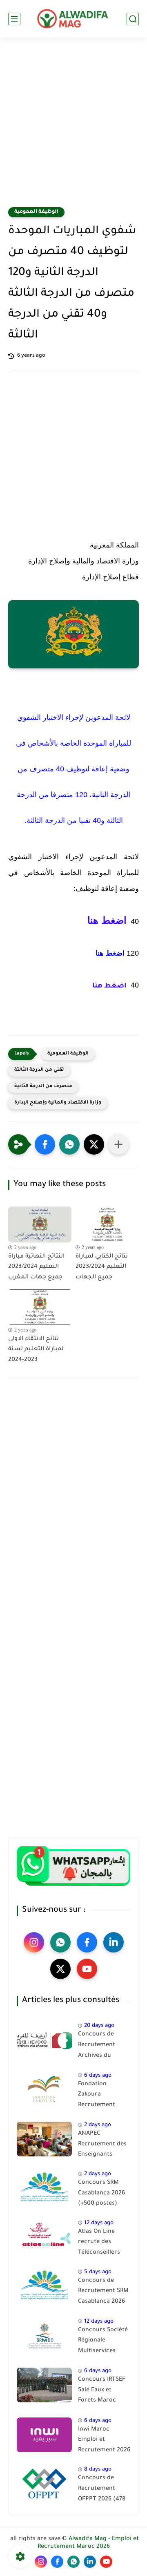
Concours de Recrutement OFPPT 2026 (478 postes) (102, 2490)
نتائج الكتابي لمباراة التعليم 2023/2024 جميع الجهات (102, 1267)
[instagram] (34, 1942)
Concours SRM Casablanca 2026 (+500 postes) (101, 2193)
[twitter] (60, 1969)
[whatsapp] (60, 1942)
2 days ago (98, 2125)
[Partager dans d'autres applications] (118, 1144)
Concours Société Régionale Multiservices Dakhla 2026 (103, 2342)
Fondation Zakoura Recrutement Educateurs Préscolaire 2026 (102, 2096)
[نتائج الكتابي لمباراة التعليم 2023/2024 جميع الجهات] (107, 1224)
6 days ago (98, 2076)
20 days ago (99, 2026)
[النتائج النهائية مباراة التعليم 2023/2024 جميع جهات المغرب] (40, 1224)
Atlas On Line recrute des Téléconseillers (99, 2242)
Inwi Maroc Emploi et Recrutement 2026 (104, 2440)
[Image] (44, 2040)
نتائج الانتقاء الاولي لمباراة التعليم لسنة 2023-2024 (36, 1350)
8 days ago (98, 2470)
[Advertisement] (73, 127)
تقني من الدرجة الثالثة (39, 1070)
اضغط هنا (107, 920)
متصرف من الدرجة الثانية (43, 1087)
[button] (45, 1144)
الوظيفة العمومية (36, 212)
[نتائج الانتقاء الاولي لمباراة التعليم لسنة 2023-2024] (40, 1307)
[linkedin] (114, 1942)
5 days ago (98, 2272)
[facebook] (87, 1942)
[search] (133, 19)
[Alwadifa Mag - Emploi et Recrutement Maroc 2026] (73, 19)
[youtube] (87, 1969)
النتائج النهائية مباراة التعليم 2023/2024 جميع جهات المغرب (36, 1267)
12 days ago (99, 2223)
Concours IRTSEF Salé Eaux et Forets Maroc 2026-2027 (102, 2392)
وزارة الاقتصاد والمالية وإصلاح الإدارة (58, 1103)
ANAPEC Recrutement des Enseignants (102, 2144)
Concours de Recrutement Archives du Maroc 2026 (97, 2047)
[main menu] (14, 19)
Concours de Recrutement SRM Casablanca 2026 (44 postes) (103, 2293)
